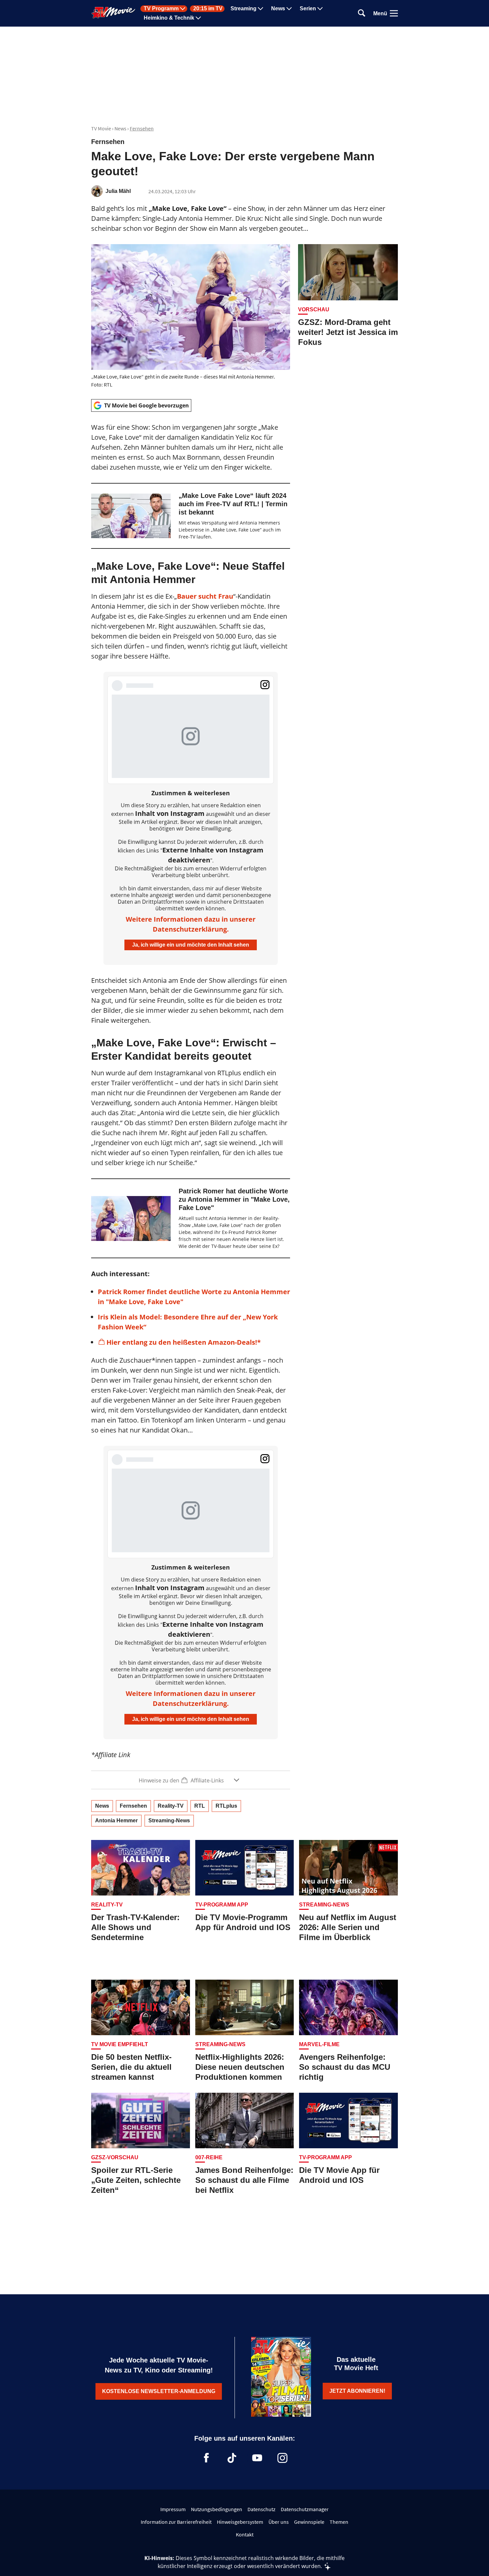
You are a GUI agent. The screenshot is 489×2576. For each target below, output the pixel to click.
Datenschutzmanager (305, 2509)
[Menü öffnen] (394, 13)
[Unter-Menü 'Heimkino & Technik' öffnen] (198, 18)
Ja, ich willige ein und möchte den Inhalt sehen (191, 945)
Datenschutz (261, 2509)
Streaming (244, 9)
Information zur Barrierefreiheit (176, 2522)
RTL (200, 1806)
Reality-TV (171, 1806)
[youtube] (257, 2458)
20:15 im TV (208, 9)
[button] (191, 1780)
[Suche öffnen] (362, 13)
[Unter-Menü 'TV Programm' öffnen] (183, 9)
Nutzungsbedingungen (217, 2509)
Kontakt (245, 2534)
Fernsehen (142, 128)
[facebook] (207, 2458)
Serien (308, 9)
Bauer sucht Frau (205, 596)
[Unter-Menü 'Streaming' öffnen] (260, 9)
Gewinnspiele (309, 2522)
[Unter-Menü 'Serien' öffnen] (320, 9)
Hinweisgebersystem (240, 2522)
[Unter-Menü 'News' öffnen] (289, 9)
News (278, 9)
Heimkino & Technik (169, 18)
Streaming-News (169, 1820)
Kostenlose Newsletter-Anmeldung (159, 2391)
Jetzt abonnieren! (357, 2391)
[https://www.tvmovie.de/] (113, 13)
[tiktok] (232, 2458)
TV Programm (161, 9)
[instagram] (282, 2458)
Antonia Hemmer (116, 1820)
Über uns (279, 2522)
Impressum (173, 2509)
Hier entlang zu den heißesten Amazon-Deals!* (184, 1342)
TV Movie (101, 128)
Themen (339, 2522)
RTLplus (226, 1806)
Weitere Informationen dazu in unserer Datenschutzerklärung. (191, 924)
